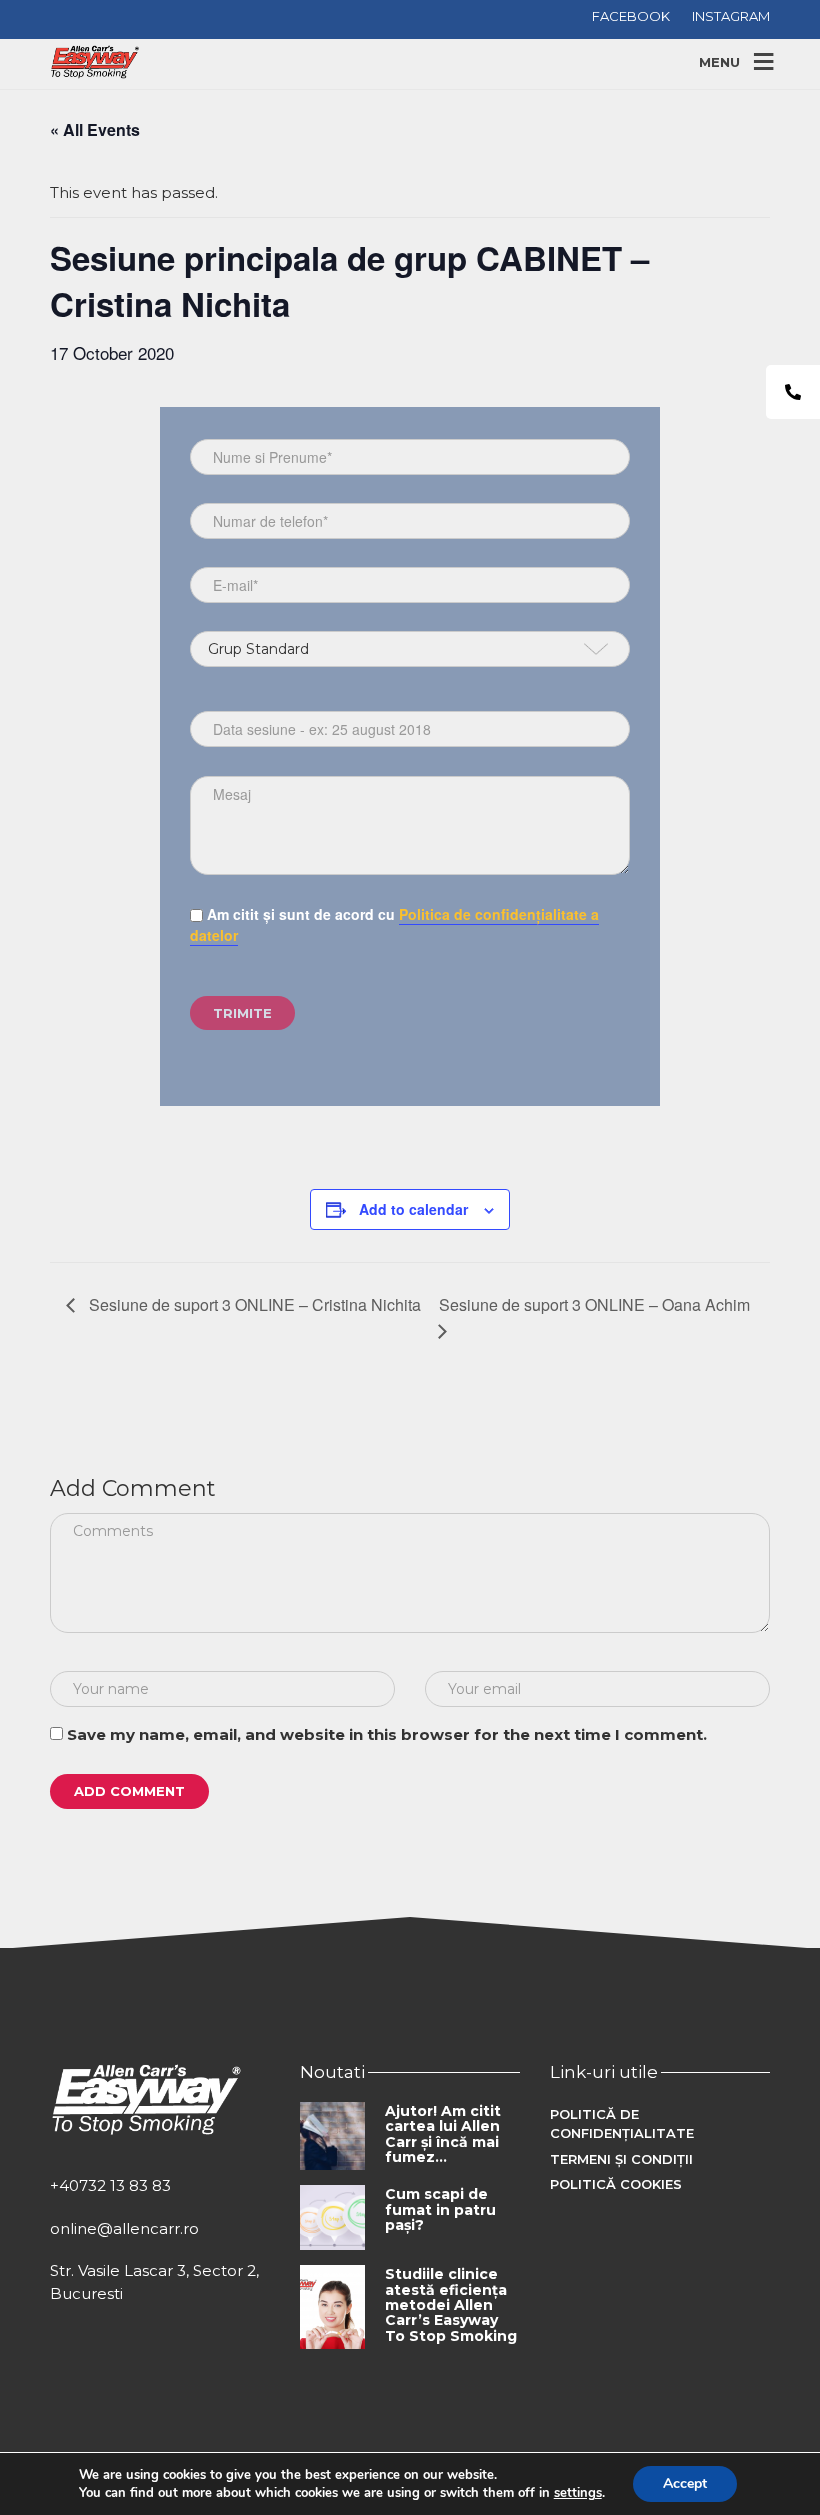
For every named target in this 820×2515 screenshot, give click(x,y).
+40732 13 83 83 (110, 2185)
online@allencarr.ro (124, 2228)
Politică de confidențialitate (622, 2124)
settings (578, 2493)
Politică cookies (616, 2184)
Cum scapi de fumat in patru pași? (440, 2209)
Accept (685, 2483)
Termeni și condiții (621, 2159)
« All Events (95, 129)
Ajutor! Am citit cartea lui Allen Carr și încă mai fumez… (443, 2134)
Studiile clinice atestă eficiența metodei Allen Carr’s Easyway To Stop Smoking (451, 2305)
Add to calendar (413, 1209)
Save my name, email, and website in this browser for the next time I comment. (387, 1734)
